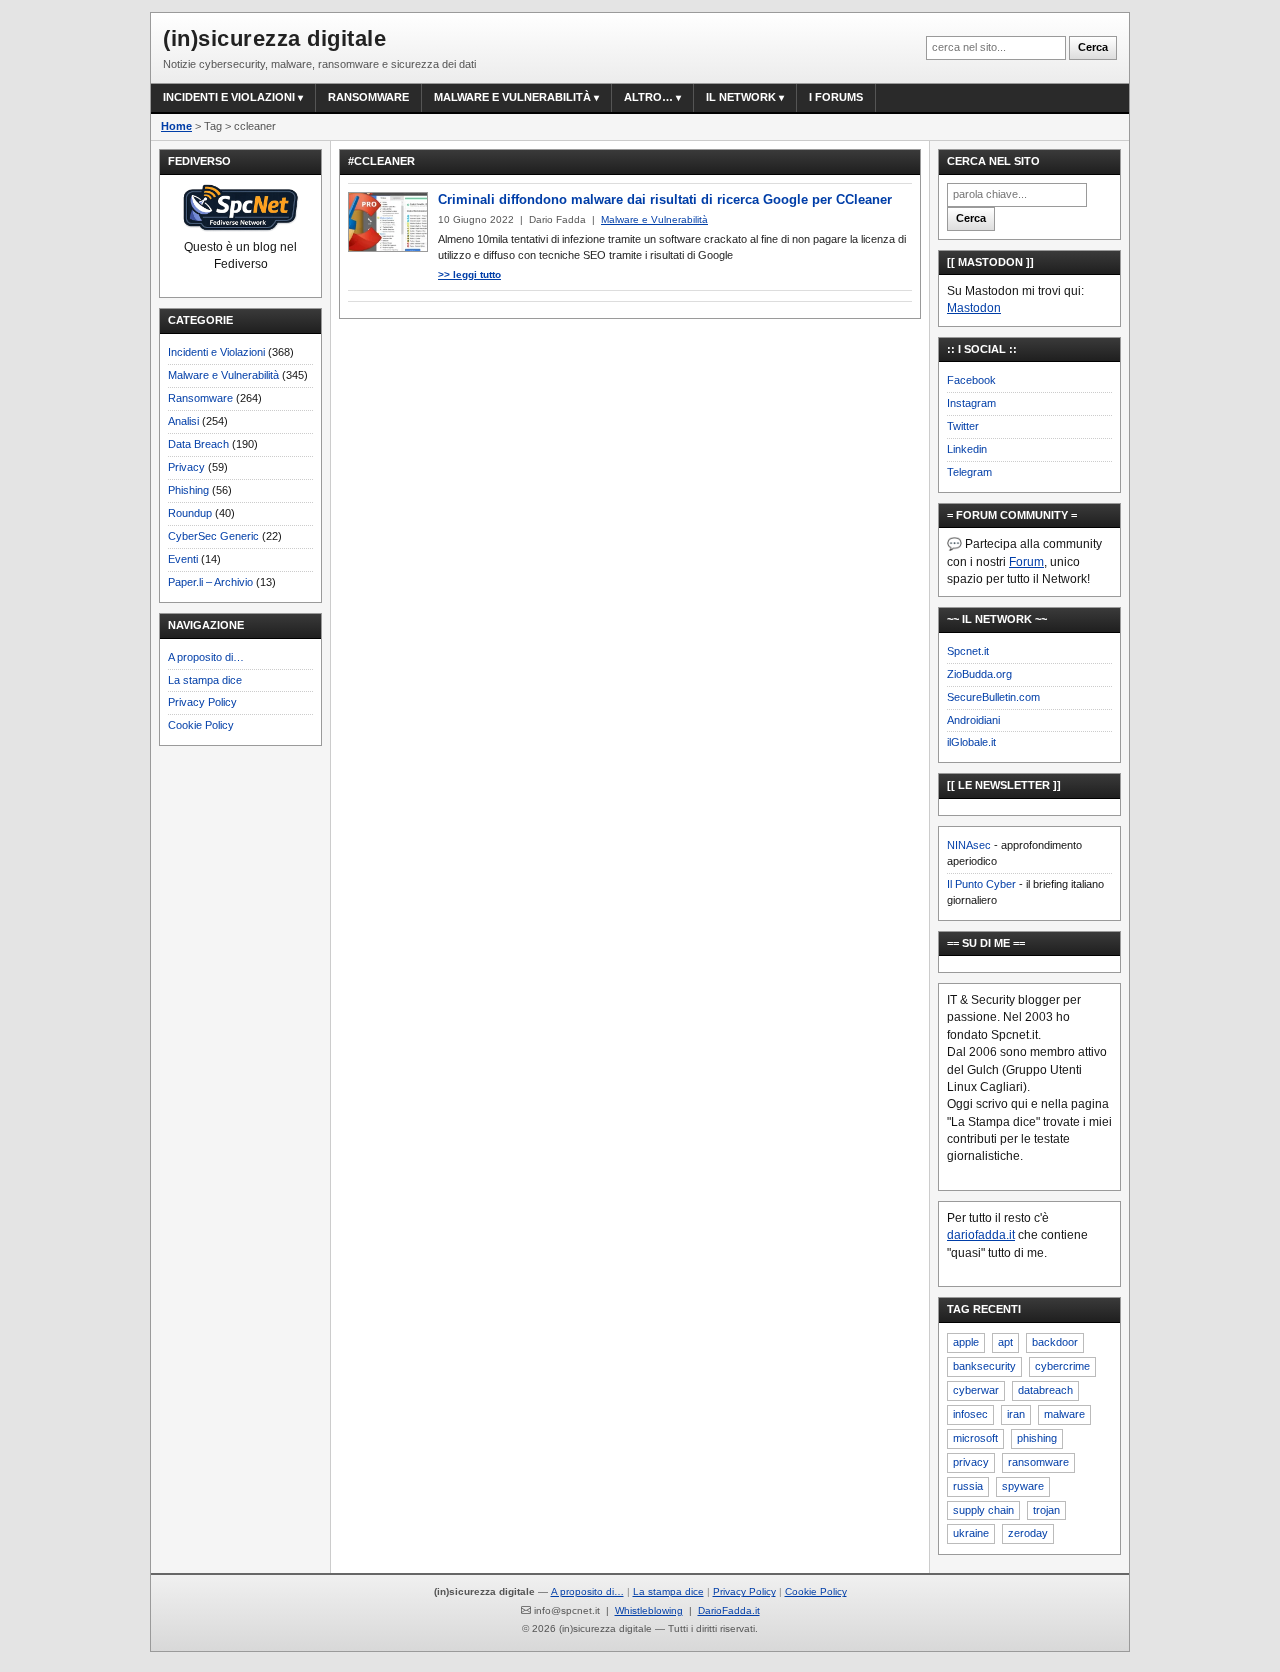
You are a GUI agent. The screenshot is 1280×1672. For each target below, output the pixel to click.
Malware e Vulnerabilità (512, 97)
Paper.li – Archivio (210, 582)
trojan (1046, 1510)
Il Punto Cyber (981, 884)
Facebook (971, 380)
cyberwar (976, 1390)
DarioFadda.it (729, 1610)
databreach (1045, 1390)
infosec (970, 1414)
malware (1064, 1414)
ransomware (1038, 1462)
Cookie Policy (201, 725)
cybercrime (1062, 1366)
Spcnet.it (968, 651)
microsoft (975, 1438)
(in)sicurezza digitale (274, 38)
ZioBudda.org (979, 674)
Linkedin (967, 449)
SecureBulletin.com (993, 697)
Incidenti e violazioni (229, 97)
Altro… (648, 97)
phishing (1037, 1438)
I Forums (836, 97)
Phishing (188, 490)
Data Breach (198, 444)
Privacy (186, 467)
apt (1005, 1342)
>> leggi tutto (469, 274)
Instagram (971, 403)
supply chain (983, 1510)
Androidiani (973, 720)
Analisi (183, 421)
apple (966, 1342)
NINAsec (969, 845)
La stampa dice (205, 680)
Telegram (969, 472)
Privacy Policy (202, 702)
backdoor (1055, 1342)
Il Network (741, 97)
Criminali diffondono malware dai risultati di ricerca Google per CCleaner (665, 199)
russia (968, 1486)
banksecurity (984, 1366)
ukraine (971, 1533)
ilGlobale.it (971, 742)
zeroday (1028, 1533)
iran (1016, 1414)
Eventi (183, 559)
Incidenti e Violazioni (216, 352)
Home (176, 126)
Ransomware (368, 97)
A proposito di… (206, 657)
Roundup (190, 513)
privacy (971, 1462)
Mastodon (974, 308)
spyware (1023, 1486)
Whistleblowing (649, 1610)
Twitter (963, 426)
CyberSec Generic (213, 536)
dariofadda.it (981, 1235)
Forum (1026, 562)
